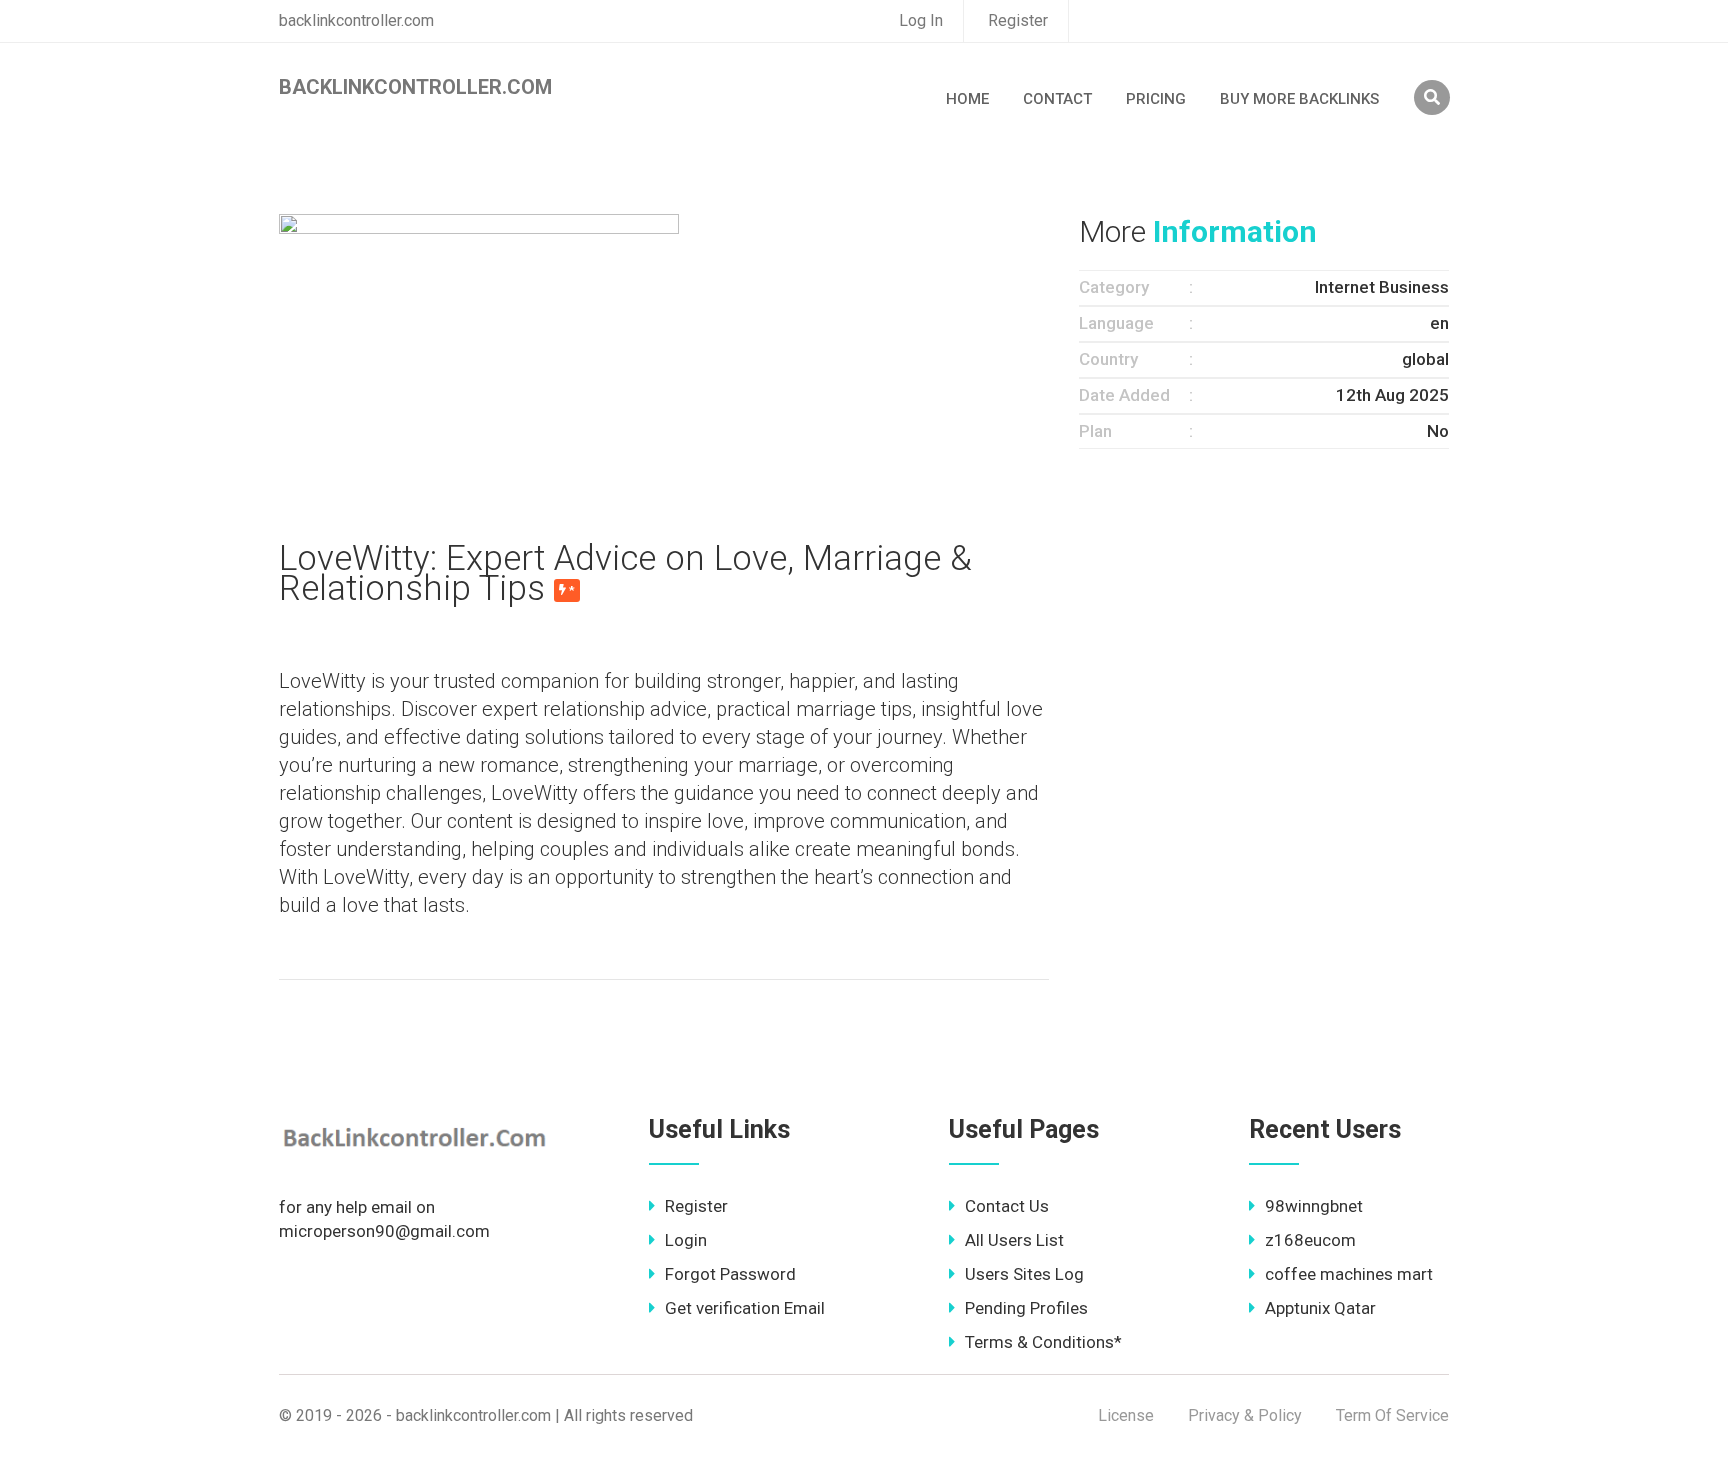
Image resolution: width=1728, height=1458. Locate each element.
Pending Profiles (1026, 1308)
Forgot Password (730, 1274)
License (1126, 1415)
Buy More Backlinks (1299, 99)
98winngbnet (1314, 1206)
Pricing (1156, 99)
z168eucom (1310, 1240)
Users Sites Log (1024, 1274)
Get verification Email (745, 1308)
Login (686, 1240)
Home (967, 99)
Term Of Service (1392, 1415)
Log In (921, 20)
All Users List (1014, 1240)
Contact (1057, 99)
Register (1018, 20)
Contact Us (1007, 1206)
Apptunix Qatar (1320, 1308)
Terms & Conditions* (1043, 1342)
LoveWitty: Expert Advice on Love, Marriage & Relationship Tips (625, 573)
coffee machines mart (1349, 1274)
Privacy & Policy (1245, 1415)
